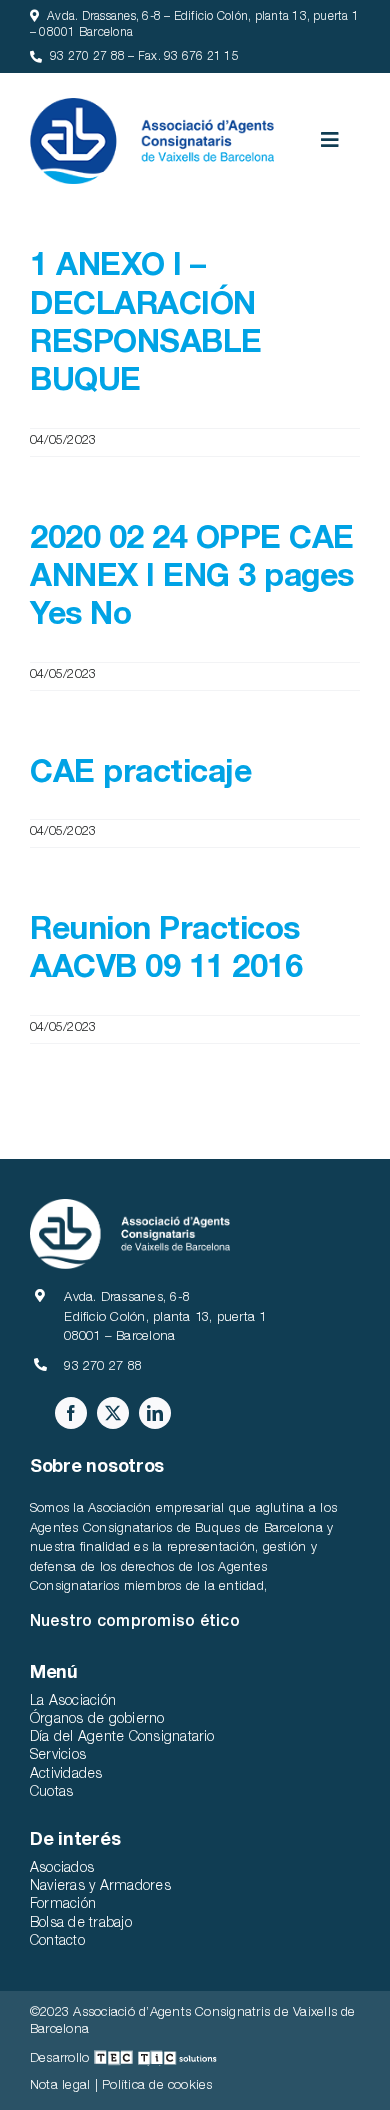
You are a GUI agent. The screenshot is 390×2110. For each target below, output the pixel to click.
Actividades (66, 1775)
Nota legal (60, 2086)
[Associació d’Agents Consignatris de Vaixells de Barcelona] (152, 106)
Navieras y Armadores (100, 1887)
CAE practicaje (140, 775)
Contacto (57, 1942)
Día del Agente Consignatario (122, 1738)
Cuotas (51, 1793)
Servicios (58, 1756)
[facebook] (71, 1413)
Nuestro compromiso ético (135, 1623)
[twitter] (113, 1413)
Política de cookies (157, 2086)
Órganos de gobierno (97, 1720)
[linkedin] (155, 1413)
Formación (63, 1905)
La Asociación (73, 1702)
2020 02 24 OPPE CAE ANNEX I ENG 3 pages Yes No (192, 579)
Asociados (62, 1869)
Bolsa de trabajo (81, 1924)
